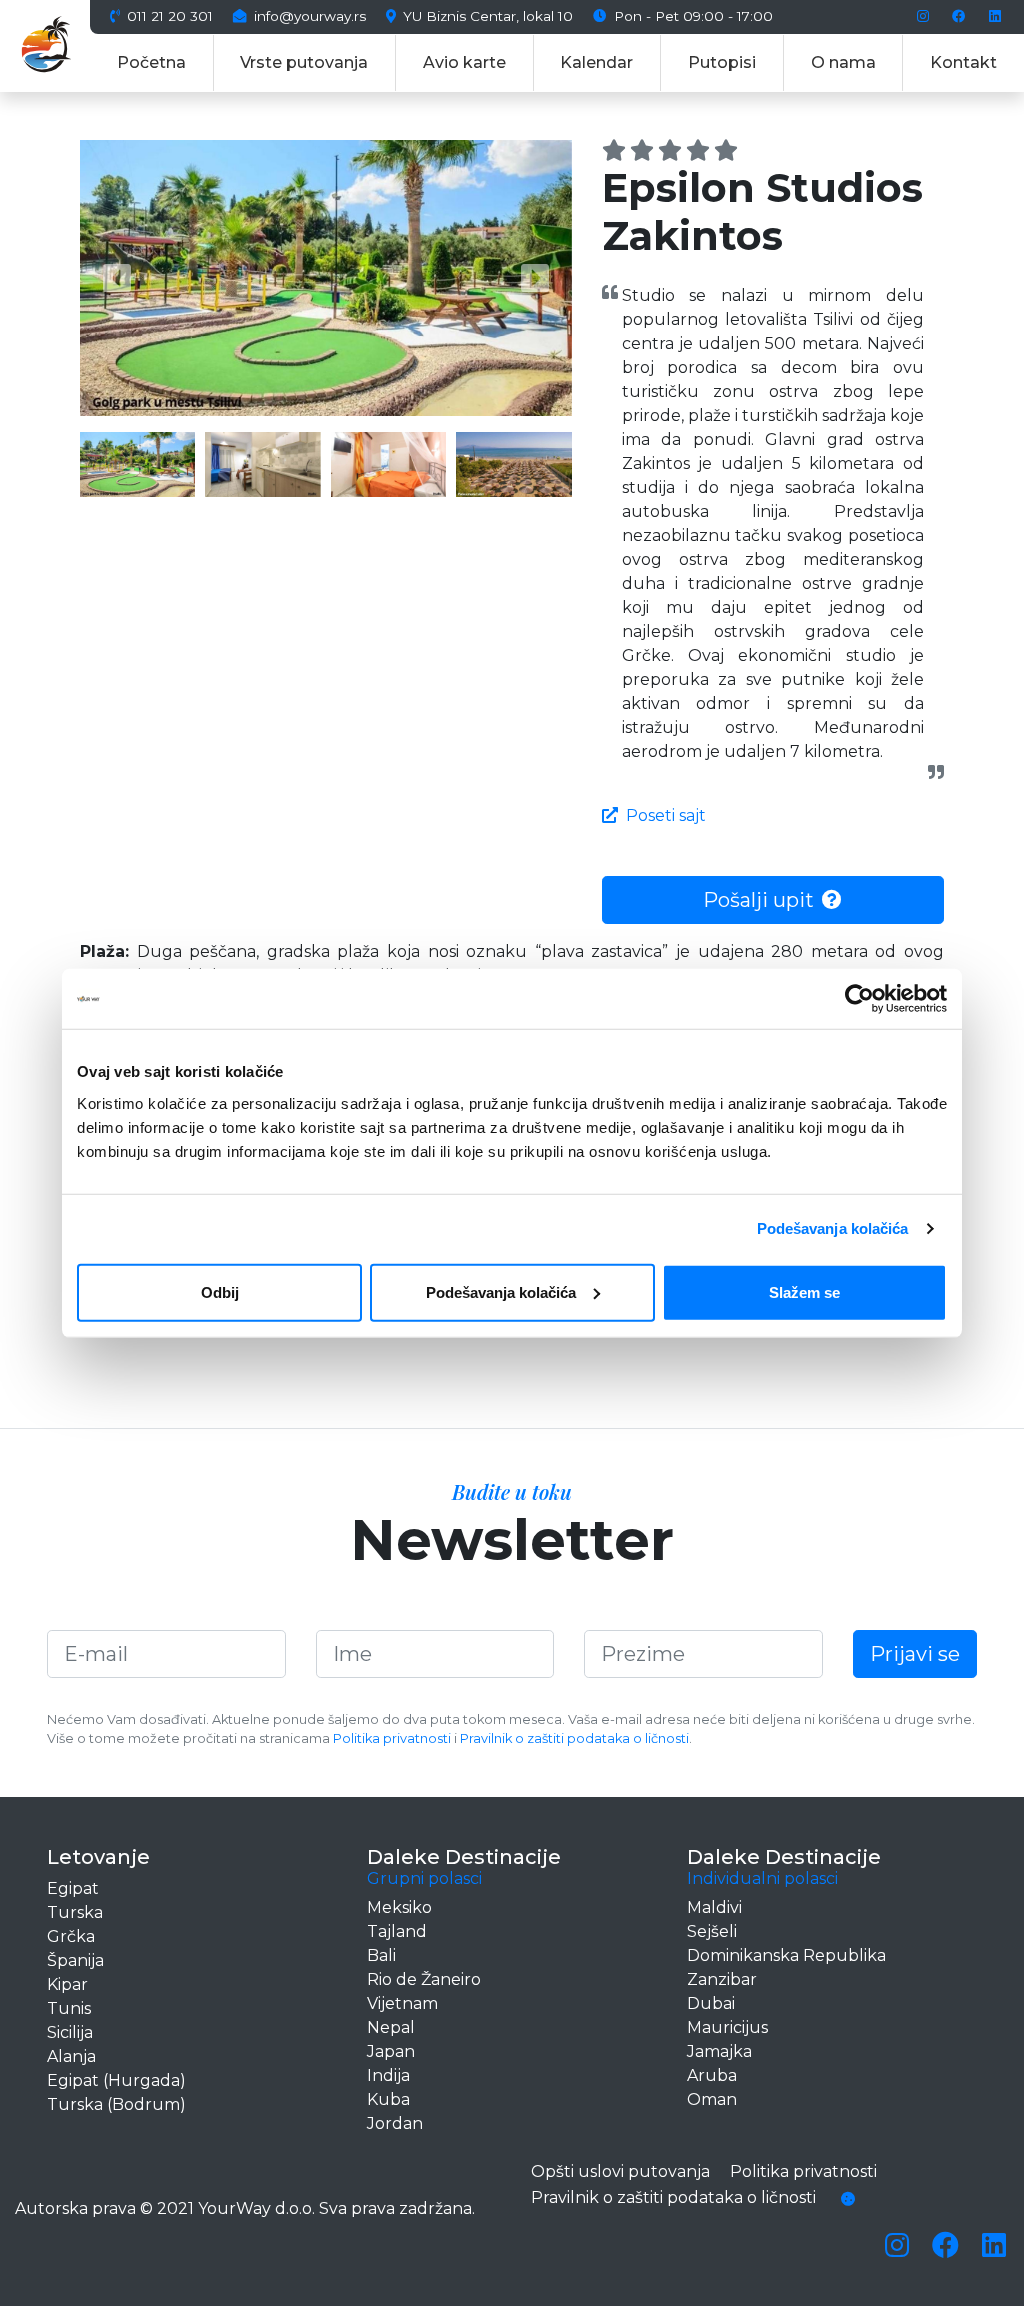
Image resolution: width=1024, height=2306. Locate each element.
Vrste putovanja (304, 62)
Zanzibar (722, 1979)
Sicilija (70, 2032)
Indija (388, 2075)
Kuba (388, 2099)
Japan (391, 2051)
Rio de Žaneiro (424, 1979)
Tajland (397, 1931)
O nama (843, 62)
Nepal (391, 2027)
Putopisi (722, 62)
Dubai (711, 2003)
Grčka (71, 1936)
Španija (75, 1960)
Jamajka (719, 2051)
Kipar (67, 1984)
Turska (75, 1912)
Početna (151, 62)
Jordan (395, 2123)
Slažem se (804, 1291)
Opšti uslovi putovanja (620, 2171)
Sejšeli (712, 1931)
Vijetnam (402, 2003)
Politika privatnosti (392, 1738)
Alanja (71, 2056)
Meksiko (399, 1907)
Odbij (220, 1291)
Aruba (712, 2075)
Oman (712, 2099)
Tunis (69, 2008)
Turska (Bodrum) (116, 2104)
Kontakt (963, 62)
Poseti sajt (666, 815)
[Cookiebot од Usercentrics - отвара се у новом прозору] (859, 999)
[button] (117, 278)
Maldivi (714, 1907)
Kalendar (596, 62)
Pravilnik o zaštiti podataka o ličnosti (574, 1738)
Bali (381, 1955)
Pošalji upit (758, 900)
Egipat (73, 1888)
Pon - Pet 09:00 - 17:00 (691, 17)
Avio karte (464, 62)
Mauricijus (727, 2027)
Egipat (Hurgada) (116, 2080)
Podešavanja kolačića (833, 1228)
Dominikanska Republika (786, 1955)
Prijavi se (915, 1654)
